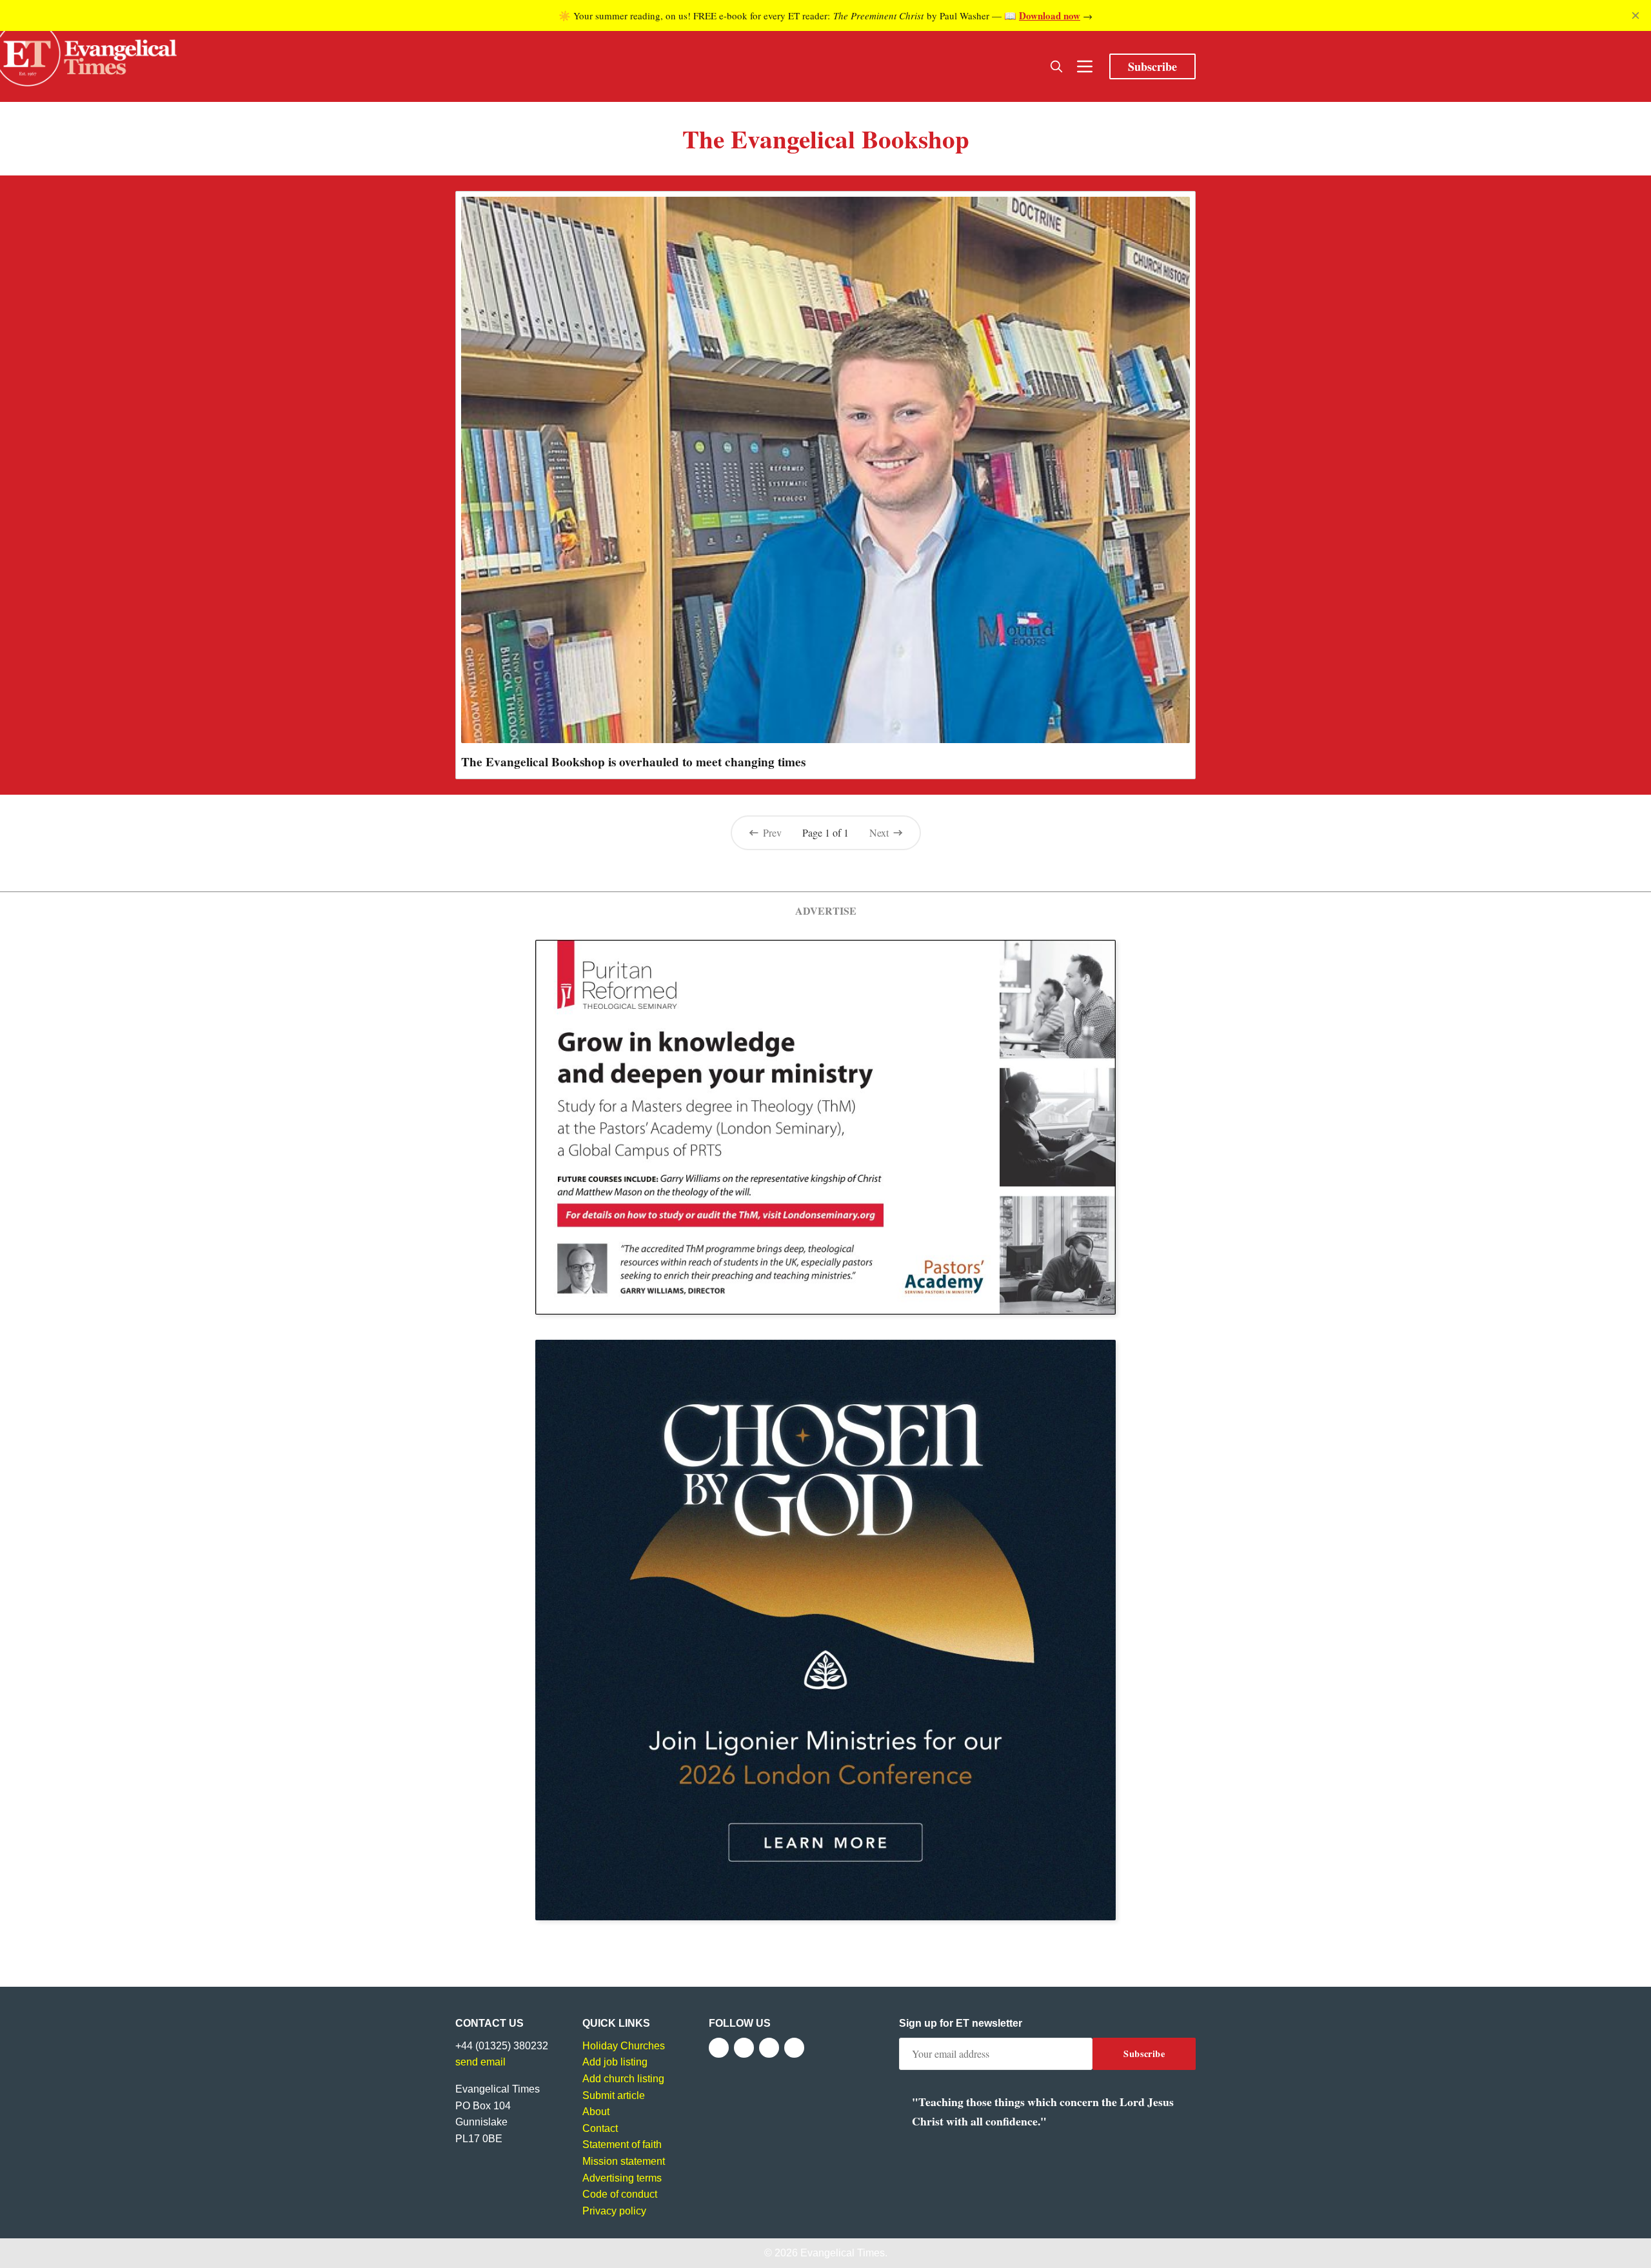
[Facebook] (719, 2048)
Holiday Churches (624, 2046)
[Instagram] (769, 2048)
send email (480, 2062)
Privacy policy (614, 2211)
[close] (1636, 15)
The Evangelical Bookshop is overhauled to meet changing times (633, 762)
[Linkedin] (794, 2048)
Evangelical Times (843, 2253)
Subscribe (1152, 66)
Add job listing (615, 2062)
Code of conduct (620, 2194)
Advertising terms (622, 2178)
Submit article (614, 2095)
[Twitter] (744, 2048)
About (596, 2112)
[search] (1056, 66)
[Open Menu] (1085, 66)
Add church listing (623, 2079)
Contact (600, 2128)
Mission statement (624, 2161)
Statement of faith (622, 2144)
